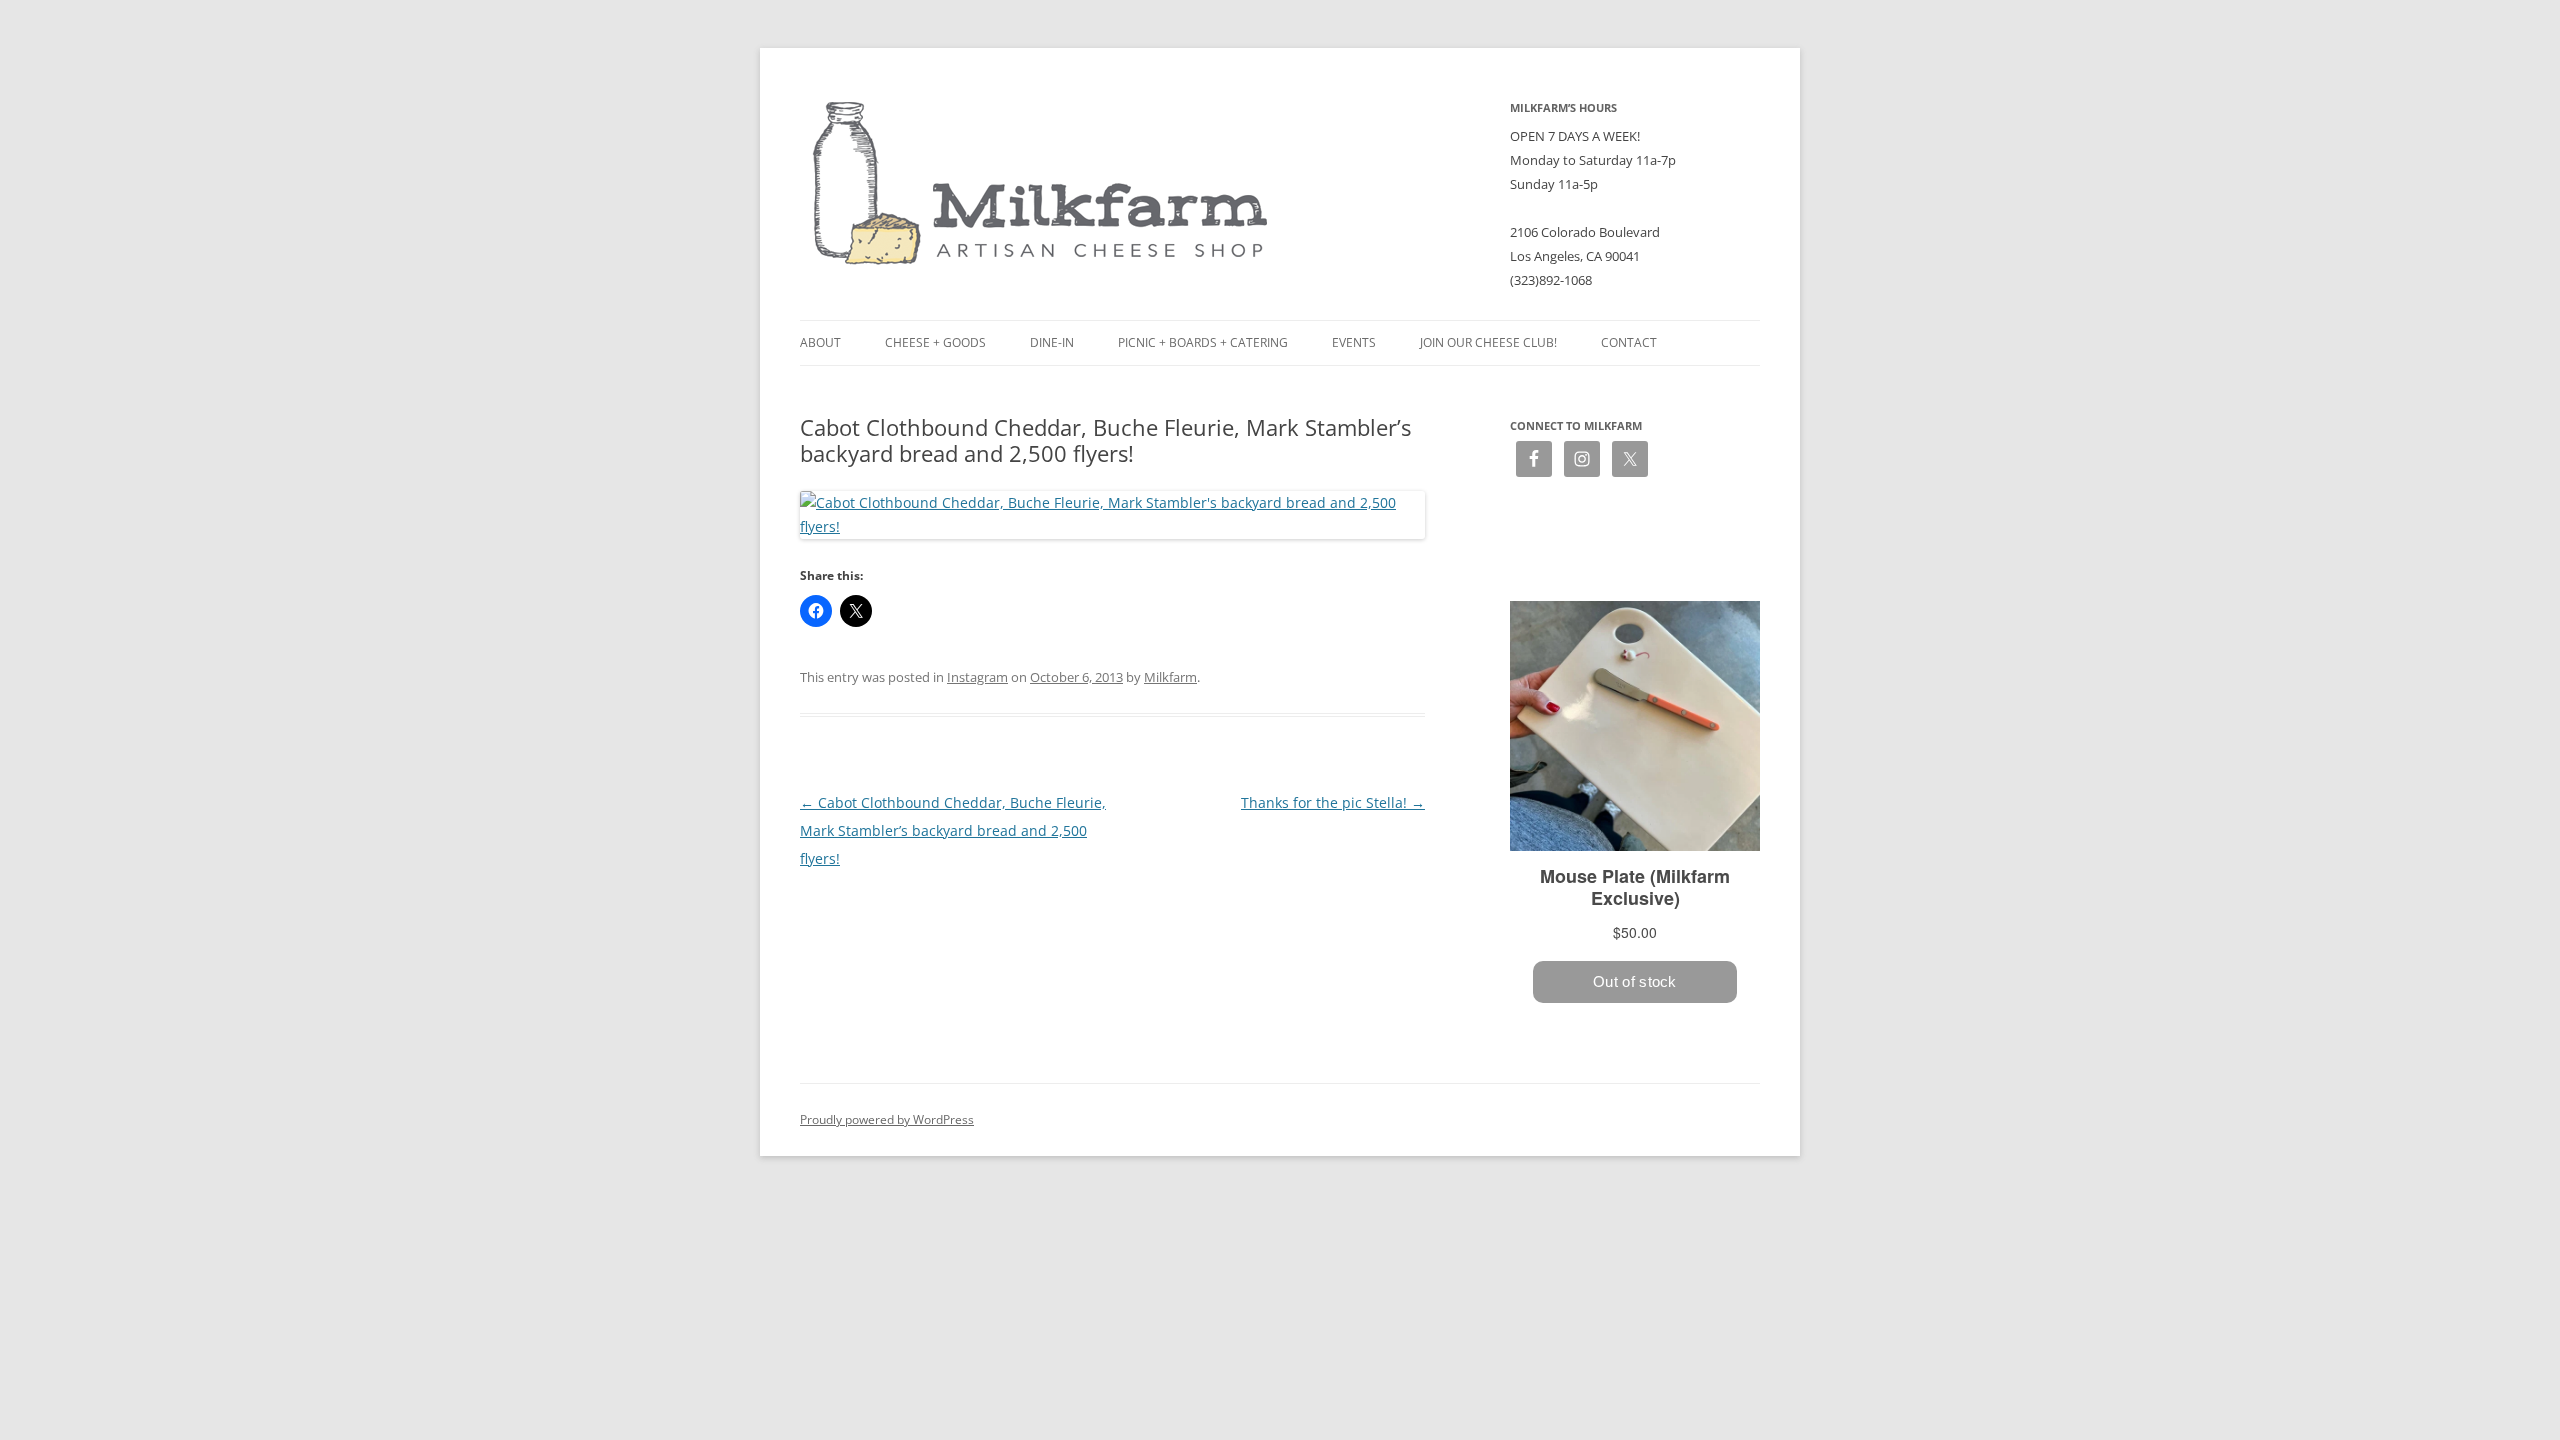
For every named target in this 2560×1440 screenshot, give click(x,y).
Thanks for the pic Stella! (1333, 802)
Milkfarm (1170, 677)
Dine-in (1052, 342)
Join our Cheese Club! (1488, 342)
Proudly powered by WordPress (887, 1119)
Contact (1629, 342)
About (820, 342)
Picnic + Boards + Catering (1203, 342)
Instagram (977, 677)
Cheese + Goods (935, 342)
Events (1354, 342)
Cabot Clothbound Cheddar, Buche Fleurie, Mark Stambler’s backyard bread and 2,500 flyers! (953, 830)
